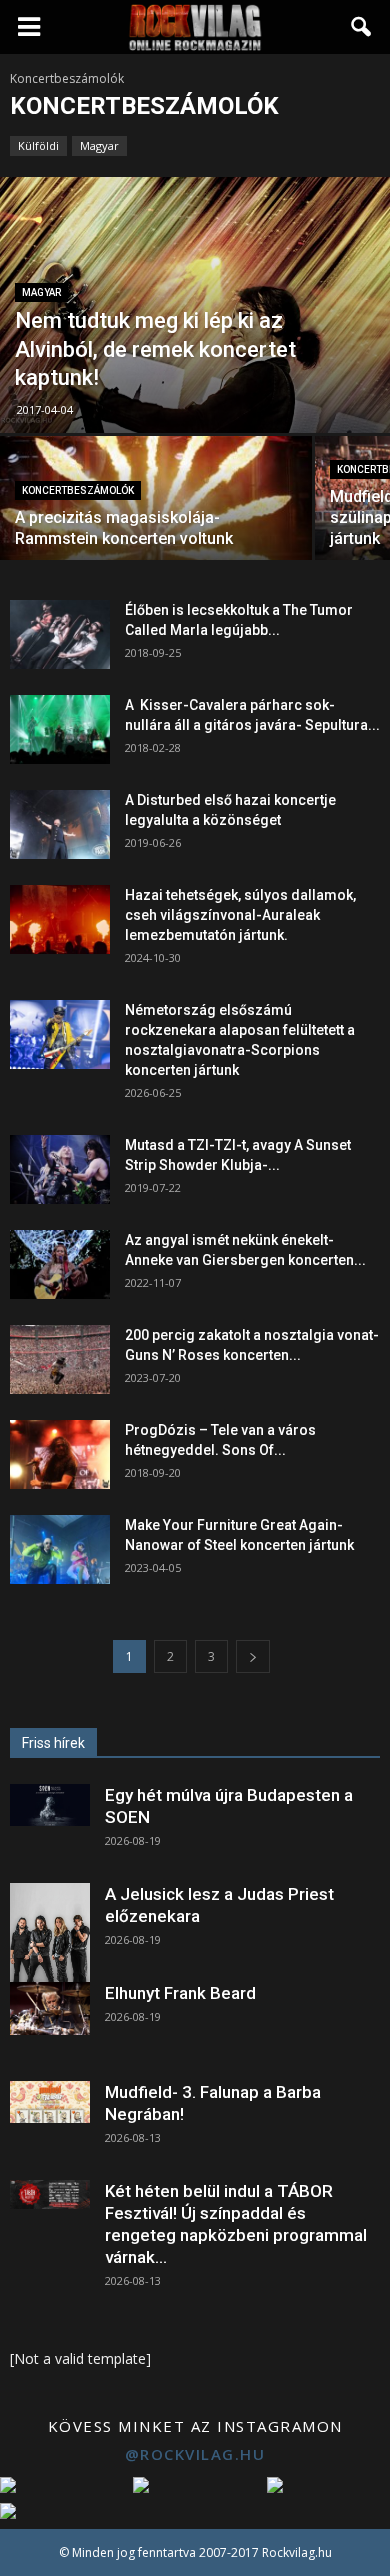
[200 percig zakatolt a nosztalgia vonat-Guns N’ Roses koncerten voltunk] (60, 1359)
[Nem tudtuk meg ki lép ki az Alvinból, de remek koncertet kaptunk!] (195, 305)
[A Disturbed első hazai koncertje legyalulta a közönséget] (60, 824)
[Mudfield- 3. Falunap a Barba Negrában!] (50, 2102)
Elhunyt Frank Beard (180, 1993)
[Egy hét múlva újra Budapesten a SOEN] (50, 1805)
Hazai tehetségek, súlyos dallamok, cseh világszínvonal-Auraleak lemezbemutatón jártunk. (240, 915)
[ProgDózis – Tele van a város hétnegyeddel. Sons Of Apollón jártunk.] (60, 1454)
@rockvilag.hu (195, 2454)
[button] (362, 27)
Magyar (99, 145)
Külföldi (38, 145)
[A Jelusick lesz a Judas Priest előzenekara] (50, 1933)
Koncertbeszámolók (78, 490)
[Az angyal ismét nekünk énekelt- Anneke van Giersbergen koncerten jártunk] (60, 1264)
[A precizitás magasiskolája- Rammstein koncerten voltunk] (156, 513)
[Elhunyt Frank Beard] (50, 2008)
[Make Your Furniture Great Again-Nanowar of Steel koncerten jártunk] (60, 1549)
